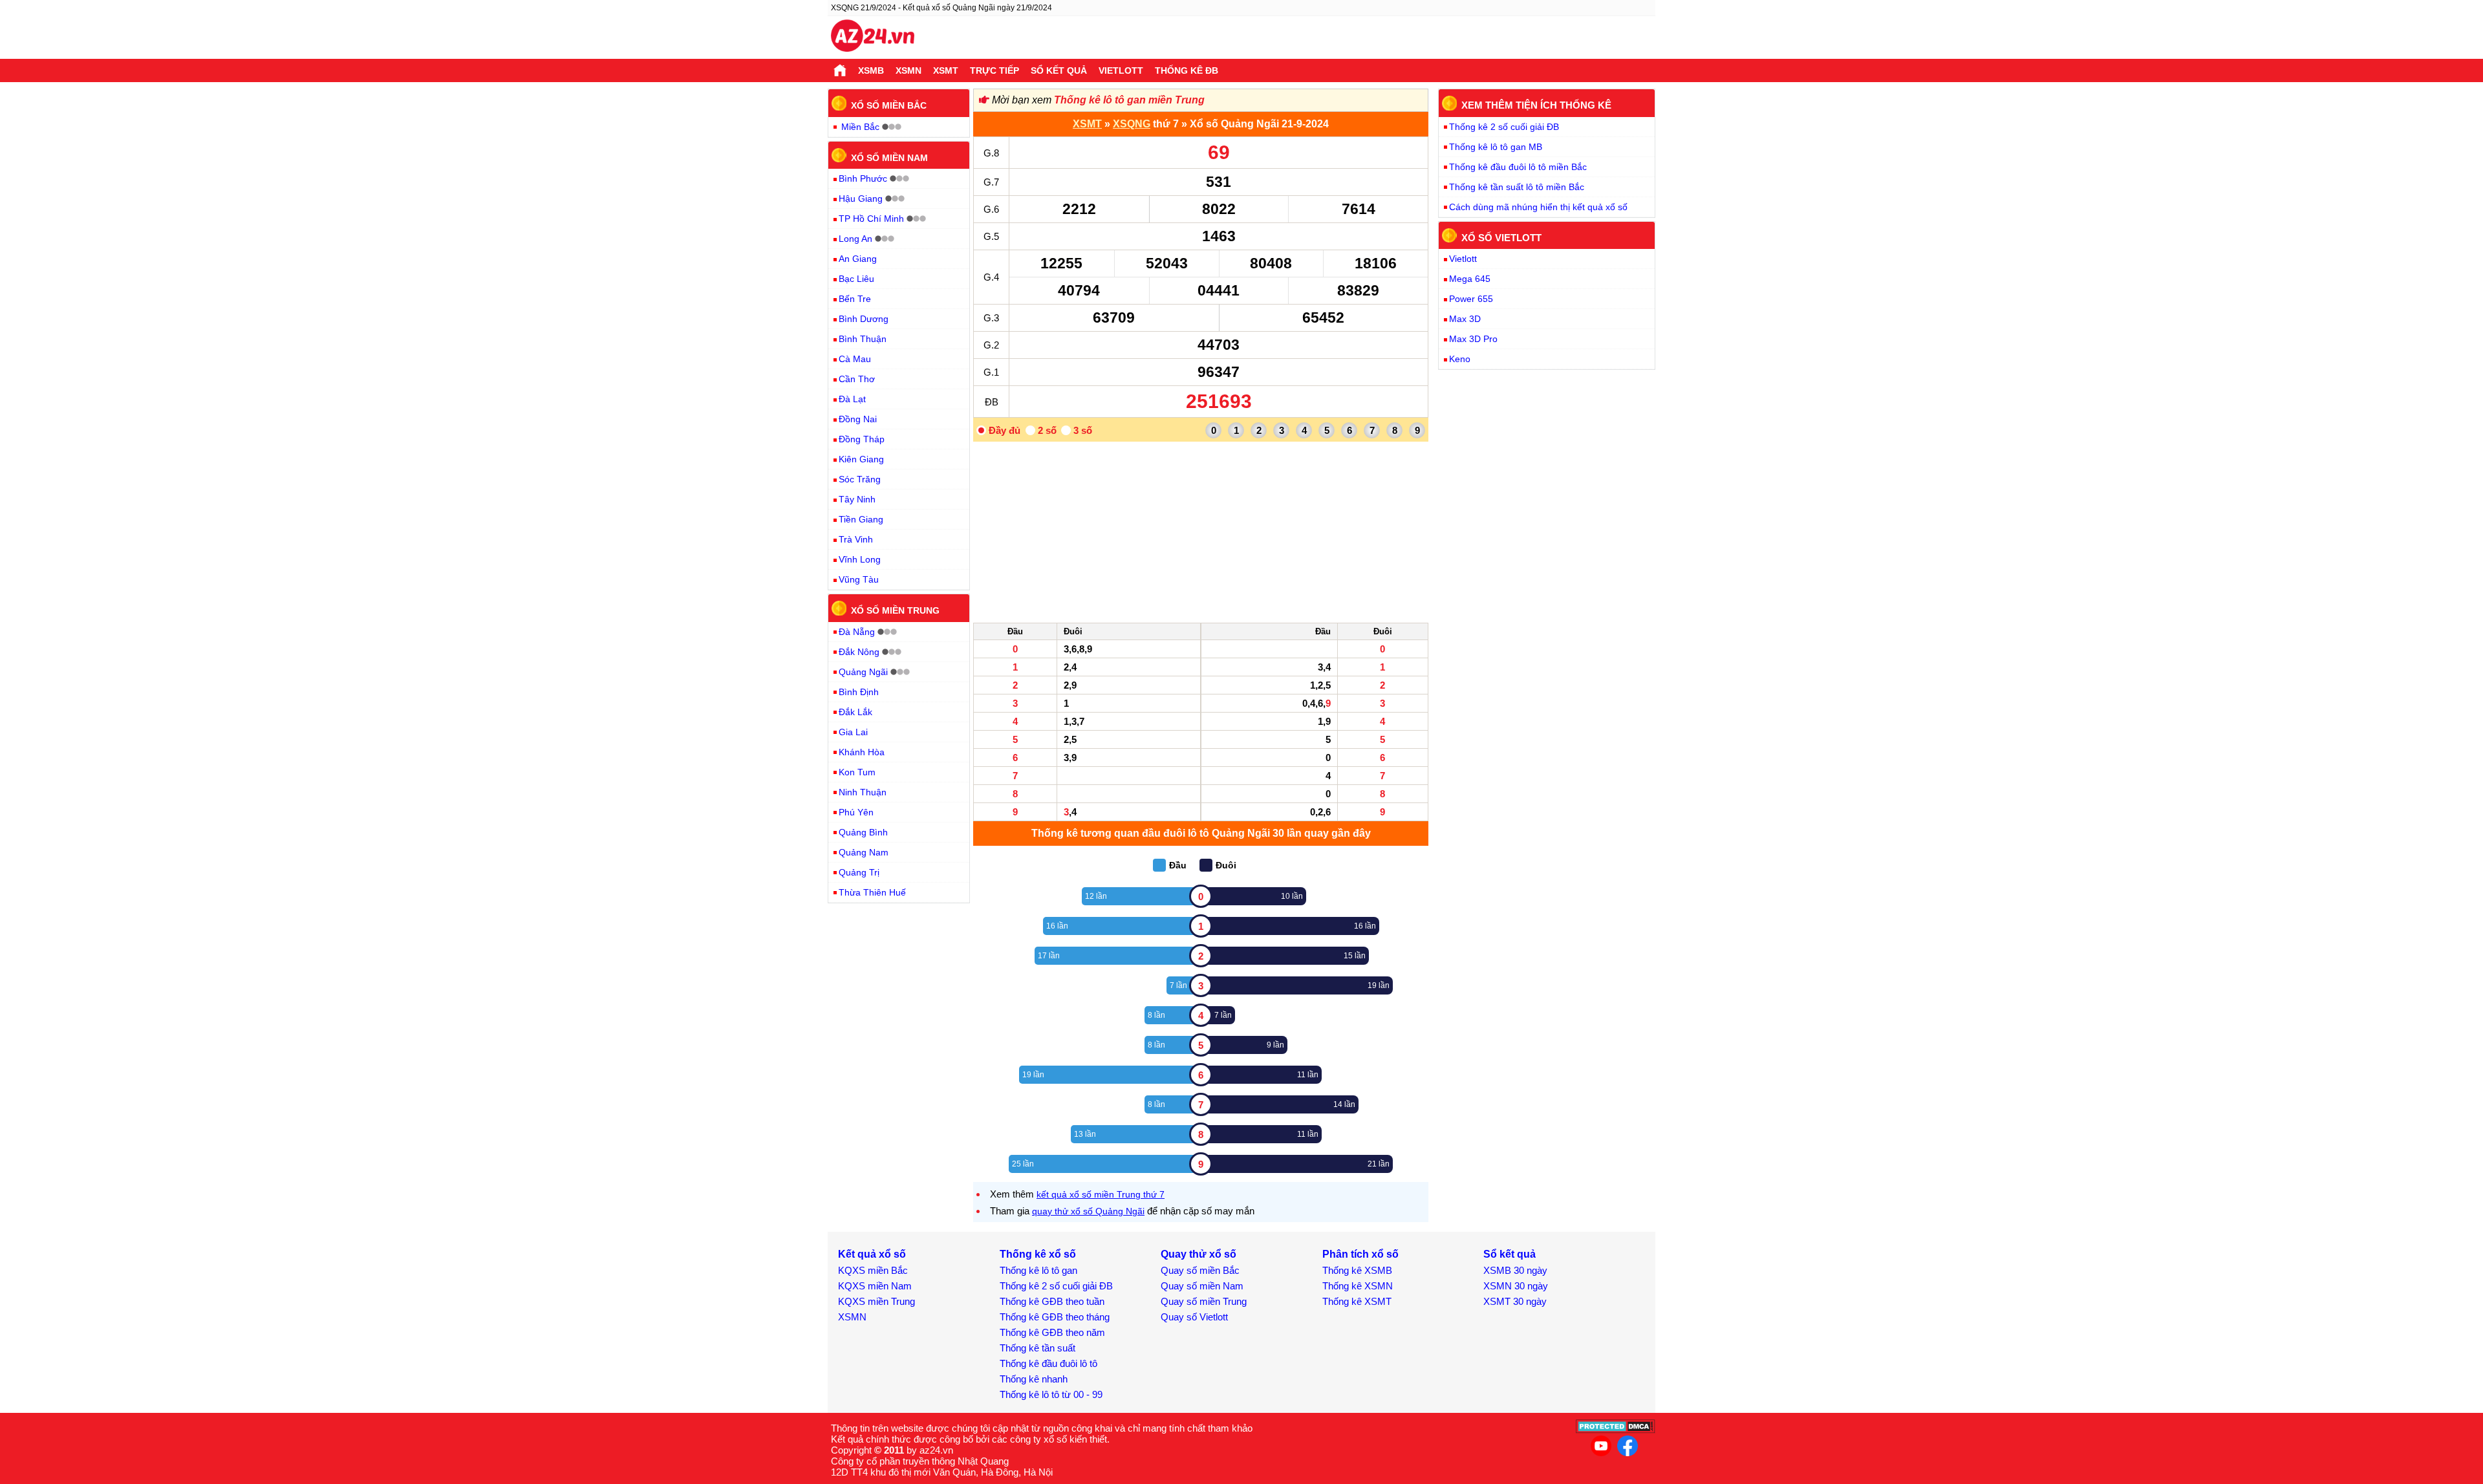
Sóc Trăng (860, 479)
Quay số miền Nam (1202, 1286)
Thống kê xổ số (1038, 1254)
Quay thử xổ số (1199, 1254)
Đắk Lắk (855, 712)
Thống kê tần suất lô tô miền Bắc (1517, 187)
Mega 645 (1470, 279)
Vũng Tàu (859, 579)
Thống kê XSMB (1357, 1270)
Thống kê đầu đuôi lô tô (1048, 1363)
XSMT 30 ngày (1515, 1301)
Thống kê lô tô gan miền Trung (1129, 100)
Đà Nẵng (857, 632)
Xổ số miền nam (889, 157)
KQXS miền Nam (875, 1286)
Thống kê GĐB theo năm (1052, 1332)
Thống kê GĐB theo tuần (1052, 1301)
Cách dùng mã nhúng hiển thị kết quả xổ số (1538, 207)
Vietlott (1121, 70)
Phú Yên (856, 812)
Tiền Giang (861, 519)
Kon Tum (857, 772)
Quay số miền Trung (1204, 1301)
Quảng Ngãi (863, 672)
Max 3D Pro (1473, 339)
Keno (1460, 359)
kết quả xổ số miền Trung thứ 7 (1101, 1194)
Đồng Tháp (862, 439)
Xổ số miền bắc (889, 105)
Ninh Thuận (863, 792)
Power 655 (1471, 299)
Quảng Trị (859, 872)
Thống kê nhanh (1034, 1379)
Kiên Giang (861, 459)
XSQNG (1132, 124)
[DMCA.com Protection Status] (1616, 1430)
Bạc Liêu (856, 279)
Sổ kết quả (1059, 70)
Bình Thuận (863, 339)
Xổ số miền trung (895, 610)
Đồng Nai (858, 419)
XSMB (871, 70)
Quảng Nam (864, 852)
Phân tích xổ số (1360, 1254)
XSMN (908, 70)
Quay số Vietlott (1194, 1317)
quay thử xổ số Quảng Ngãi (1088, 1211)
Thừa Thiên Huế (872, 892)
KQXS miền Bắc (873, 1270)
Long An (855, 239)
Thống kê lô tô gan (1038, 1270)
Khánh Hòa (862, 752)
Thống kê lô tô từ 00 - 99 (1051, 1394)
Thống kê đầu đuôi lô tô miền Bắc (1518, 167)
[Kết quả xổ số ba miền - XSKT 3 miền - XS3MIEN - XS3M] (873, 38)
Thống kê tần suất (1037, 1348)
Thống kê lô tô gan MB (1496, 147)
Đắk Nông (859, 652)
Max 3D (1465, 319)
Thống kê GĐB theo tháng (1055, 1317)
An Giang (858, 259)
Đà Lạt (852, 399)
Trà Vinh (856, 539)
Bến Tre (855, 299)
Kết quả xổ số (872, 1254)
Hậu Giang (861, 199)
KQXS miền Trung (876, 1301)
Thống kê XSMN (1358, 1286)
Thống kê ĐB (1187, 70)
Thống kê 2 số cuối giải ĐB (1504, 127)
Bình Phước (863, 178)
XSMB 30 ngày (1515, 1270)
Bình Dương (864, 319)
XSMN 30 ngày (1516, 1286)
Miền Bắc (860, 127)
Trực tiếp (994, 70)
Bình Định (859, 692)
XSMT (946, 70)
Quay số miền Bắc (1200, 1270)
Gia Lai (853, 732)
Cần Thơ (857, 379)
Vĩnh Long (860, 559)
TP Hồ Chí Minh (871, 219)
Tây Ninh (857, 499)
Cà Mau (855, 359)
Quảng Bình (863, 832)
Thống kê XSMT (1357, 1301)
